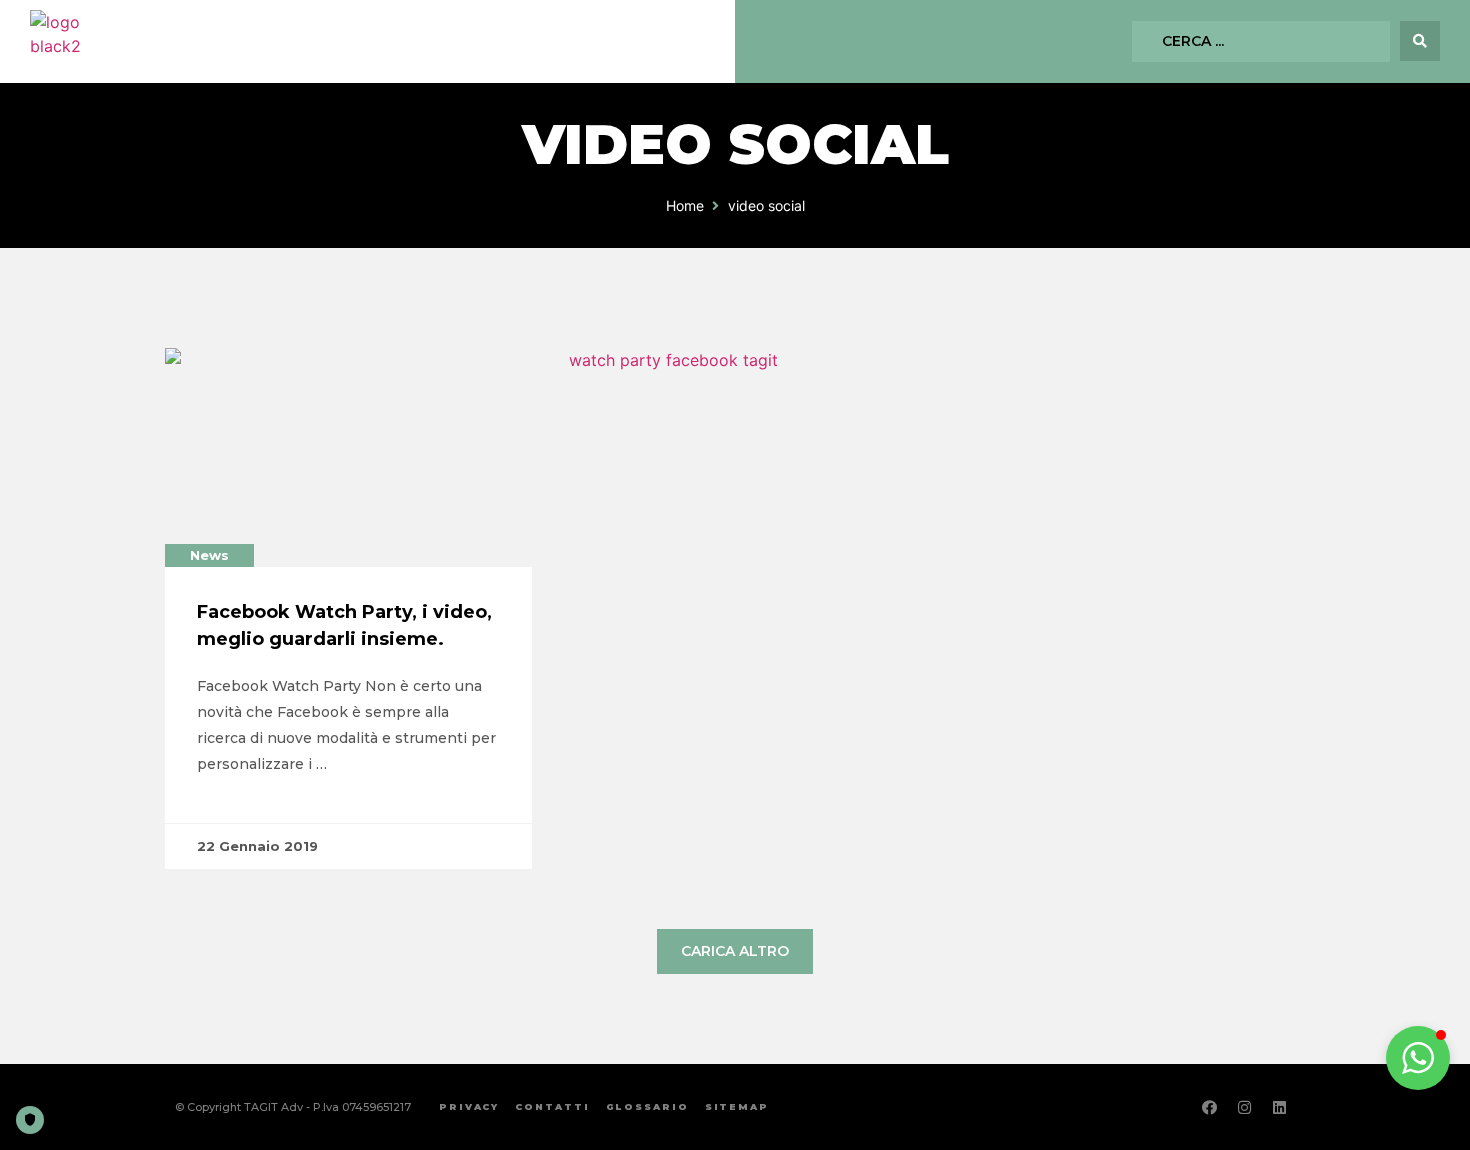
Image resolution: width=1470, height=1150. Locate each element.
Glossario (647, 1106)
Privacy (469, 1106)
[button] (1418, 1058)
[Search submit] (1420, 41)
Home (685, 205)
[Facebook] (1210, 1107)
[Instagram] (1245, 1107)
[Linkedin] (1280, 1107)
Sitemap (737, 1106)
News (209, 555)
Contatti (552, 1106)
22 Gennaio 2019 (257, 846)
